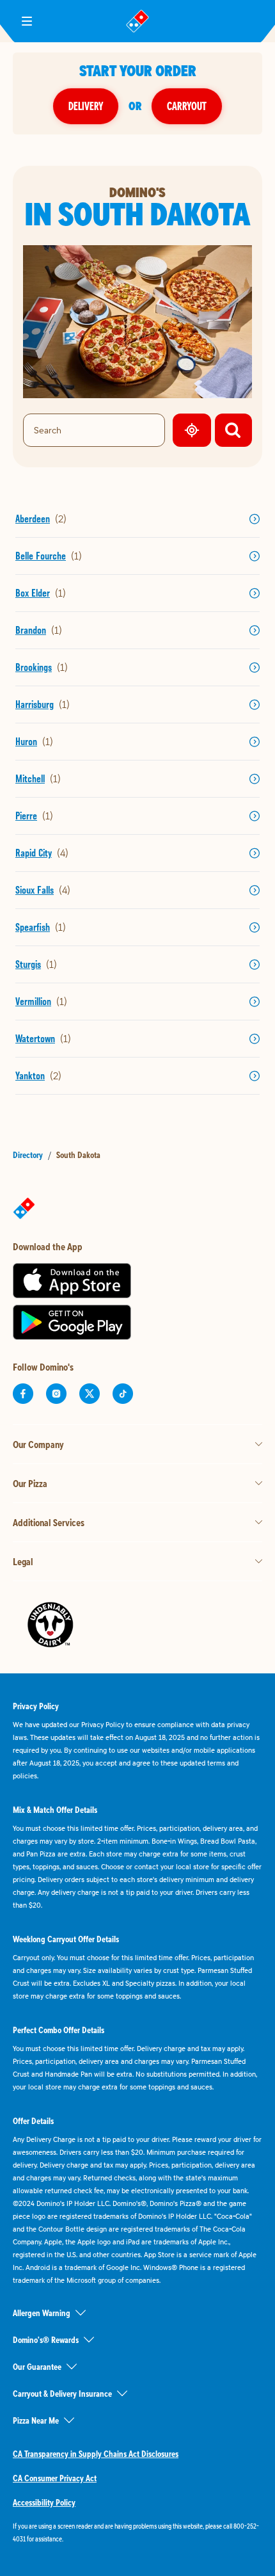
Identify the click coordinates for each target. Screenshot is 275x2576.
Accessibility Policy (44, 2502)
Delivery (86, 106)
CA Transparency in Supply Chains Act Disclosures (96, 2454)
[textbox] (137, 2532)
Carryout (187, 106)
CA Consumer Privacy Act (55, 2478)
